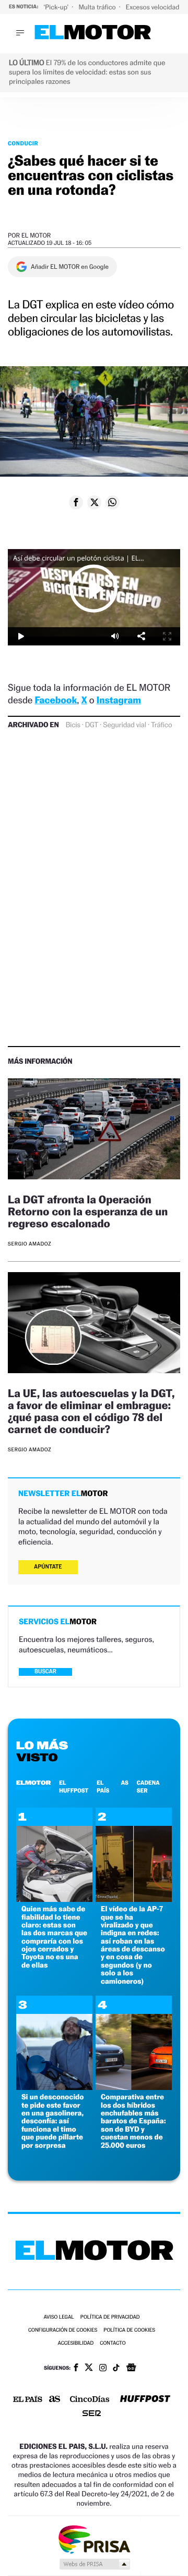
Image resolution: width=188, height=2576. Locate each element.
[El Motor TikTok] (116, 2369)
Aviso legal (58, 2317)
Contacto (113, 2343)
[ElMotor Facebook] (76, 2369)
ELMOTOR (33, 1783)
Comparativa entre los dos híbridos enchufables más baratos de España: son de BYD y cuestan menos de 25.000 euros (133, 2121)
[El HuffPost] (145, 2400)
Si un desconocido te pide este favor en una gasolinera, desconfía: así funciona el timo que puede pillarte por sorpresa (52, 2121)
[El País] (28, 2400)
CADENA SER (148, 1786)
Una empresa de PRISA (94, 2539)
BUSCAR (45, 1671)
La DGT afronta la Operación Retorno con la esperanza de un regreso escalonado (88, 1211)
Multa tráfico (98, 7)
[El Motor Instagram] (103, 2369)
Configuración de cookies (63, 2330)
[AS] (55, 2400)
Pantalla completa (167, 636)
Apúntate (48, 1567)
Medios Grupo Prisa (94, 2564)
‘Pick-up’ (57, 7)
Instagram (119, 700)
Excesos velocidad (154, 7)
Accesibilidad (75, 2343)
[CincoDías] (90, 2400)
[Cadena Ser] (92, 2414)
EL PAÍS (103, 1786)
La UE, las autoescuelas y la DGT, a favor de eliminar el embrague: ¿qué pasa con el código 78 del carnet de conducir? (91, 1411)
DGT (92, 725)
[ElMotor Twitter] (89, 2368)
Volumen (115, 636)
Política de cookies (129, 2330)
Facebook (56, 700)
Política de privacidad (110, 2317)
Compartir (141, 636)
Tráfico (161, 725)
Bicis (73, 725)
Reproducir (94, 588)
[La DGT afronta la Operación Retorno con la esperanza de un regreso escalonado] (94, 1130)
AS (124, 1783)
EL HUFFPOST (74, 1786)
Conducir (23, 143)
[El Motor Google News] (131, 2369)
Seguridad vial (125, 725)
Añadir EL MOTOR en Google (70, 267)
